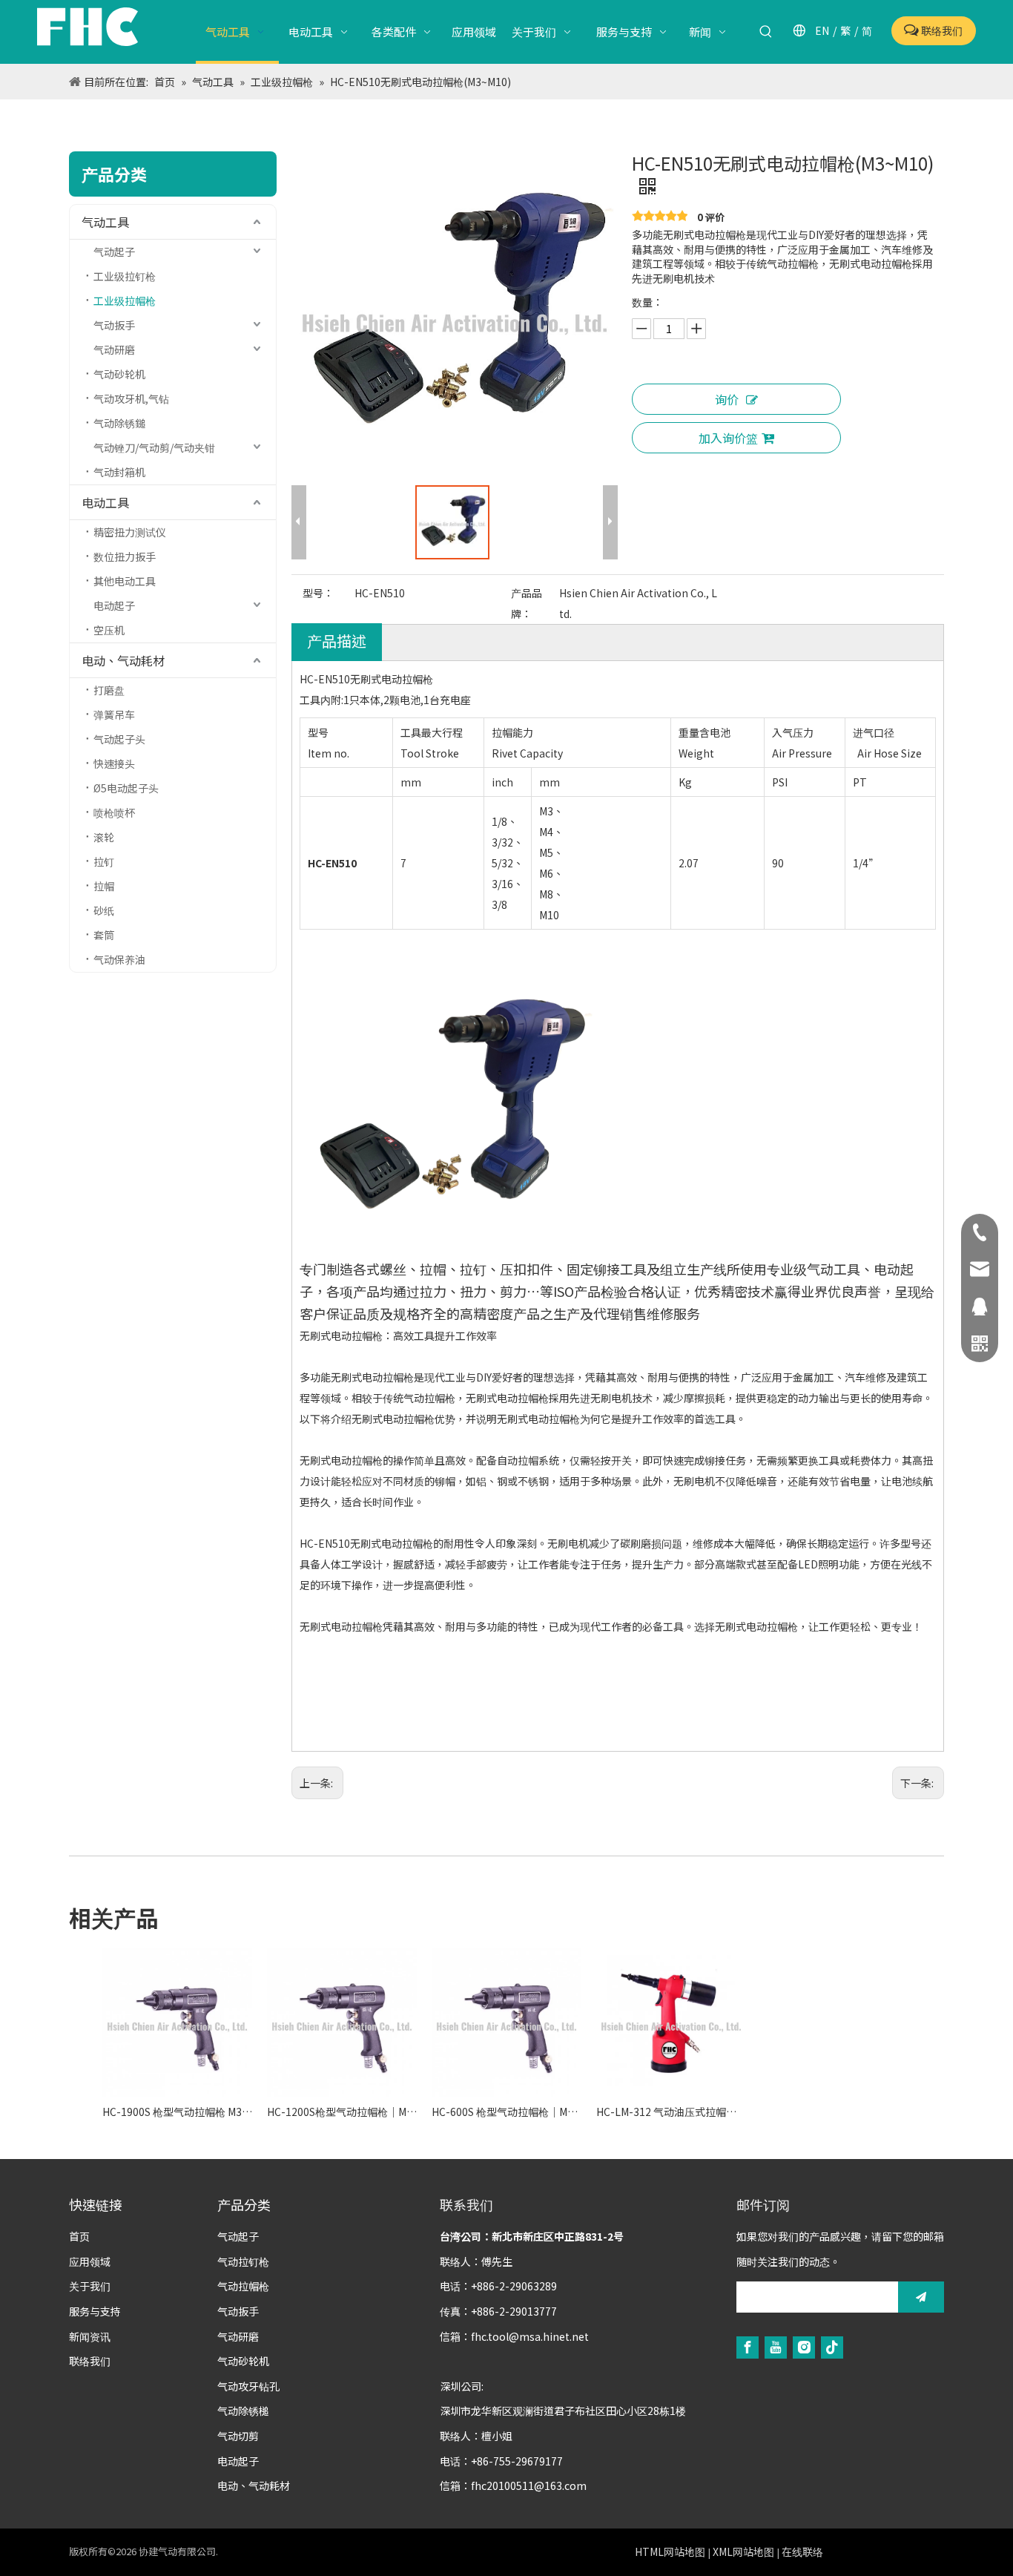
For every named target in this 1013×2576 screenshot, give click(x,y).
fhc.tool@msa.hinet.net (530, 2336)
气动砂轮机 (119, 374)
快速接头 (114, 763)
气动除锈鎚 (119, 423)
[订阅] (921, 2297)
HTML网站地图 (670, 2552)
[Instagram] (804, 2346)
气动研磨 (114, 349)
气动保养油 (119, 959)
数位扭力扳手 (125, 556)
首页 (79, 2236)
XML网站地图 (743, 2552)
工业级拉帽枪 (125, 300)
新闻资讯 (90, 2336)
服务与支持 (95, 2311)
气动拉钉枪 (243, 2261)
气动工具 (105, 222)
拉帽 (104, 886)
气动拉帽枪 (243, 2286)
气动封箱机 (119, 472)
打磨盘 (109, 690)
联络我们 (941, 30)
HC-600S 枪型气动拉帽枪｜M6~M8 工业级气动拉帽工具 (506, 2112)
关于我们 (90, 2286)
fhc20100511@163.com (529, 2485)
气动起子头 (119, 739)
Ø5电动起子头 (126, 788)
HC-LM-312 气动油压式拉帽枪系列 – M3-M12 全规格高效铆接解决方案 (671, 2112)
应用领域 (90, 2261)
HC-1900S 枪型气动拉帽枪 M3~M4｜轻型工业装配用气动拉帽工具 (177, 2112)
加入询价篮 (728, 438)
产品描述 (337, 641)
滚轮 (104, 837)
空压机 (109, 630)
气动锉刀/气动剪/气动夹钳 (154, 447)
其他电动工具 (125, 581)
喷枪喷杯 (114, 812)
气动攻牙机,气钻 (131, 398)
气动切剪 (238, 2436)
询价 (727, 399)
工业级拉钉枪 (125, 276)
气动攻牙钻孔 (248, 2386)
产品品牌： (527, 603)
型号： (318, 593)
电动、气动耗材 (123, 660)
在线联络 (802, 2552)
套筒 (104, 935)
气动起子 (114, 252)
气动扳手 (114, 325)
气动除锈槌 (243, 2411)
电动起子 (114, 605)
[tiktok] (832, 2346)
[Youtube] (776, 2346)
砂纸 (104, 910)
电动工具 (105, 502)
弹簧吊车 (114, 714)
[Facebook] (748, 2346)
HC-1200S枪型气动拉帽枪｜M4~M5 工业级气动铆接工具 (342, 2112)
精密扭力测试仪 (130, 532)
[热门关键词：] (766, 32)
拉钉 (104, 861)
